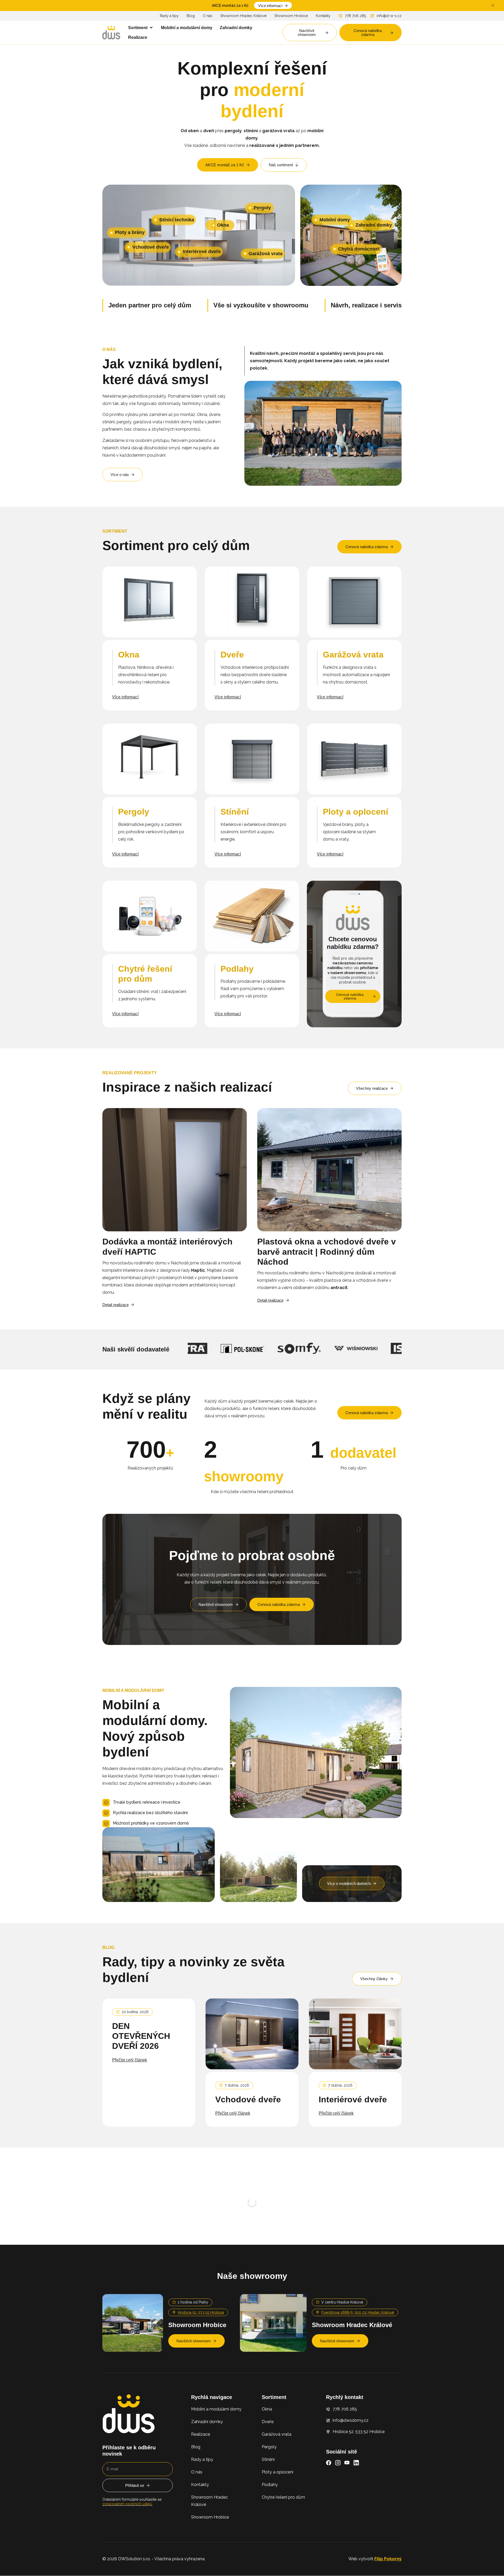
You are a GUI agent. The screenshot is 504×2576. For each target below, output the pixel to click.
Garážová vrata (277, 2483)
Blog (191, 16)
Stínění (268, 2508)
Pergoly (269, 2496)
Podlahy (270, 2533)
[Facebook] (329, 2511)
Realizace (201, 2483)
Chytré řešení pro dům (283, 2546)
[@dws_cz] (179, 2175)
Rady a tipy (169, 16)
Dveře (268, 2470)
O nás (208, 16)
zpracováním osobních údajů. (127, 2553)
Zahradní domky (207, 2470)
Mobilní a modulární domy (216, 2458)
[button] (141, 28)
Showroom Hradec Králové (243, 16)
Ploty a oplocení (277, 2521)
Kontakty (323, 16)
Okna (267, 2458)
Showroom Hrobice (291, 16)
